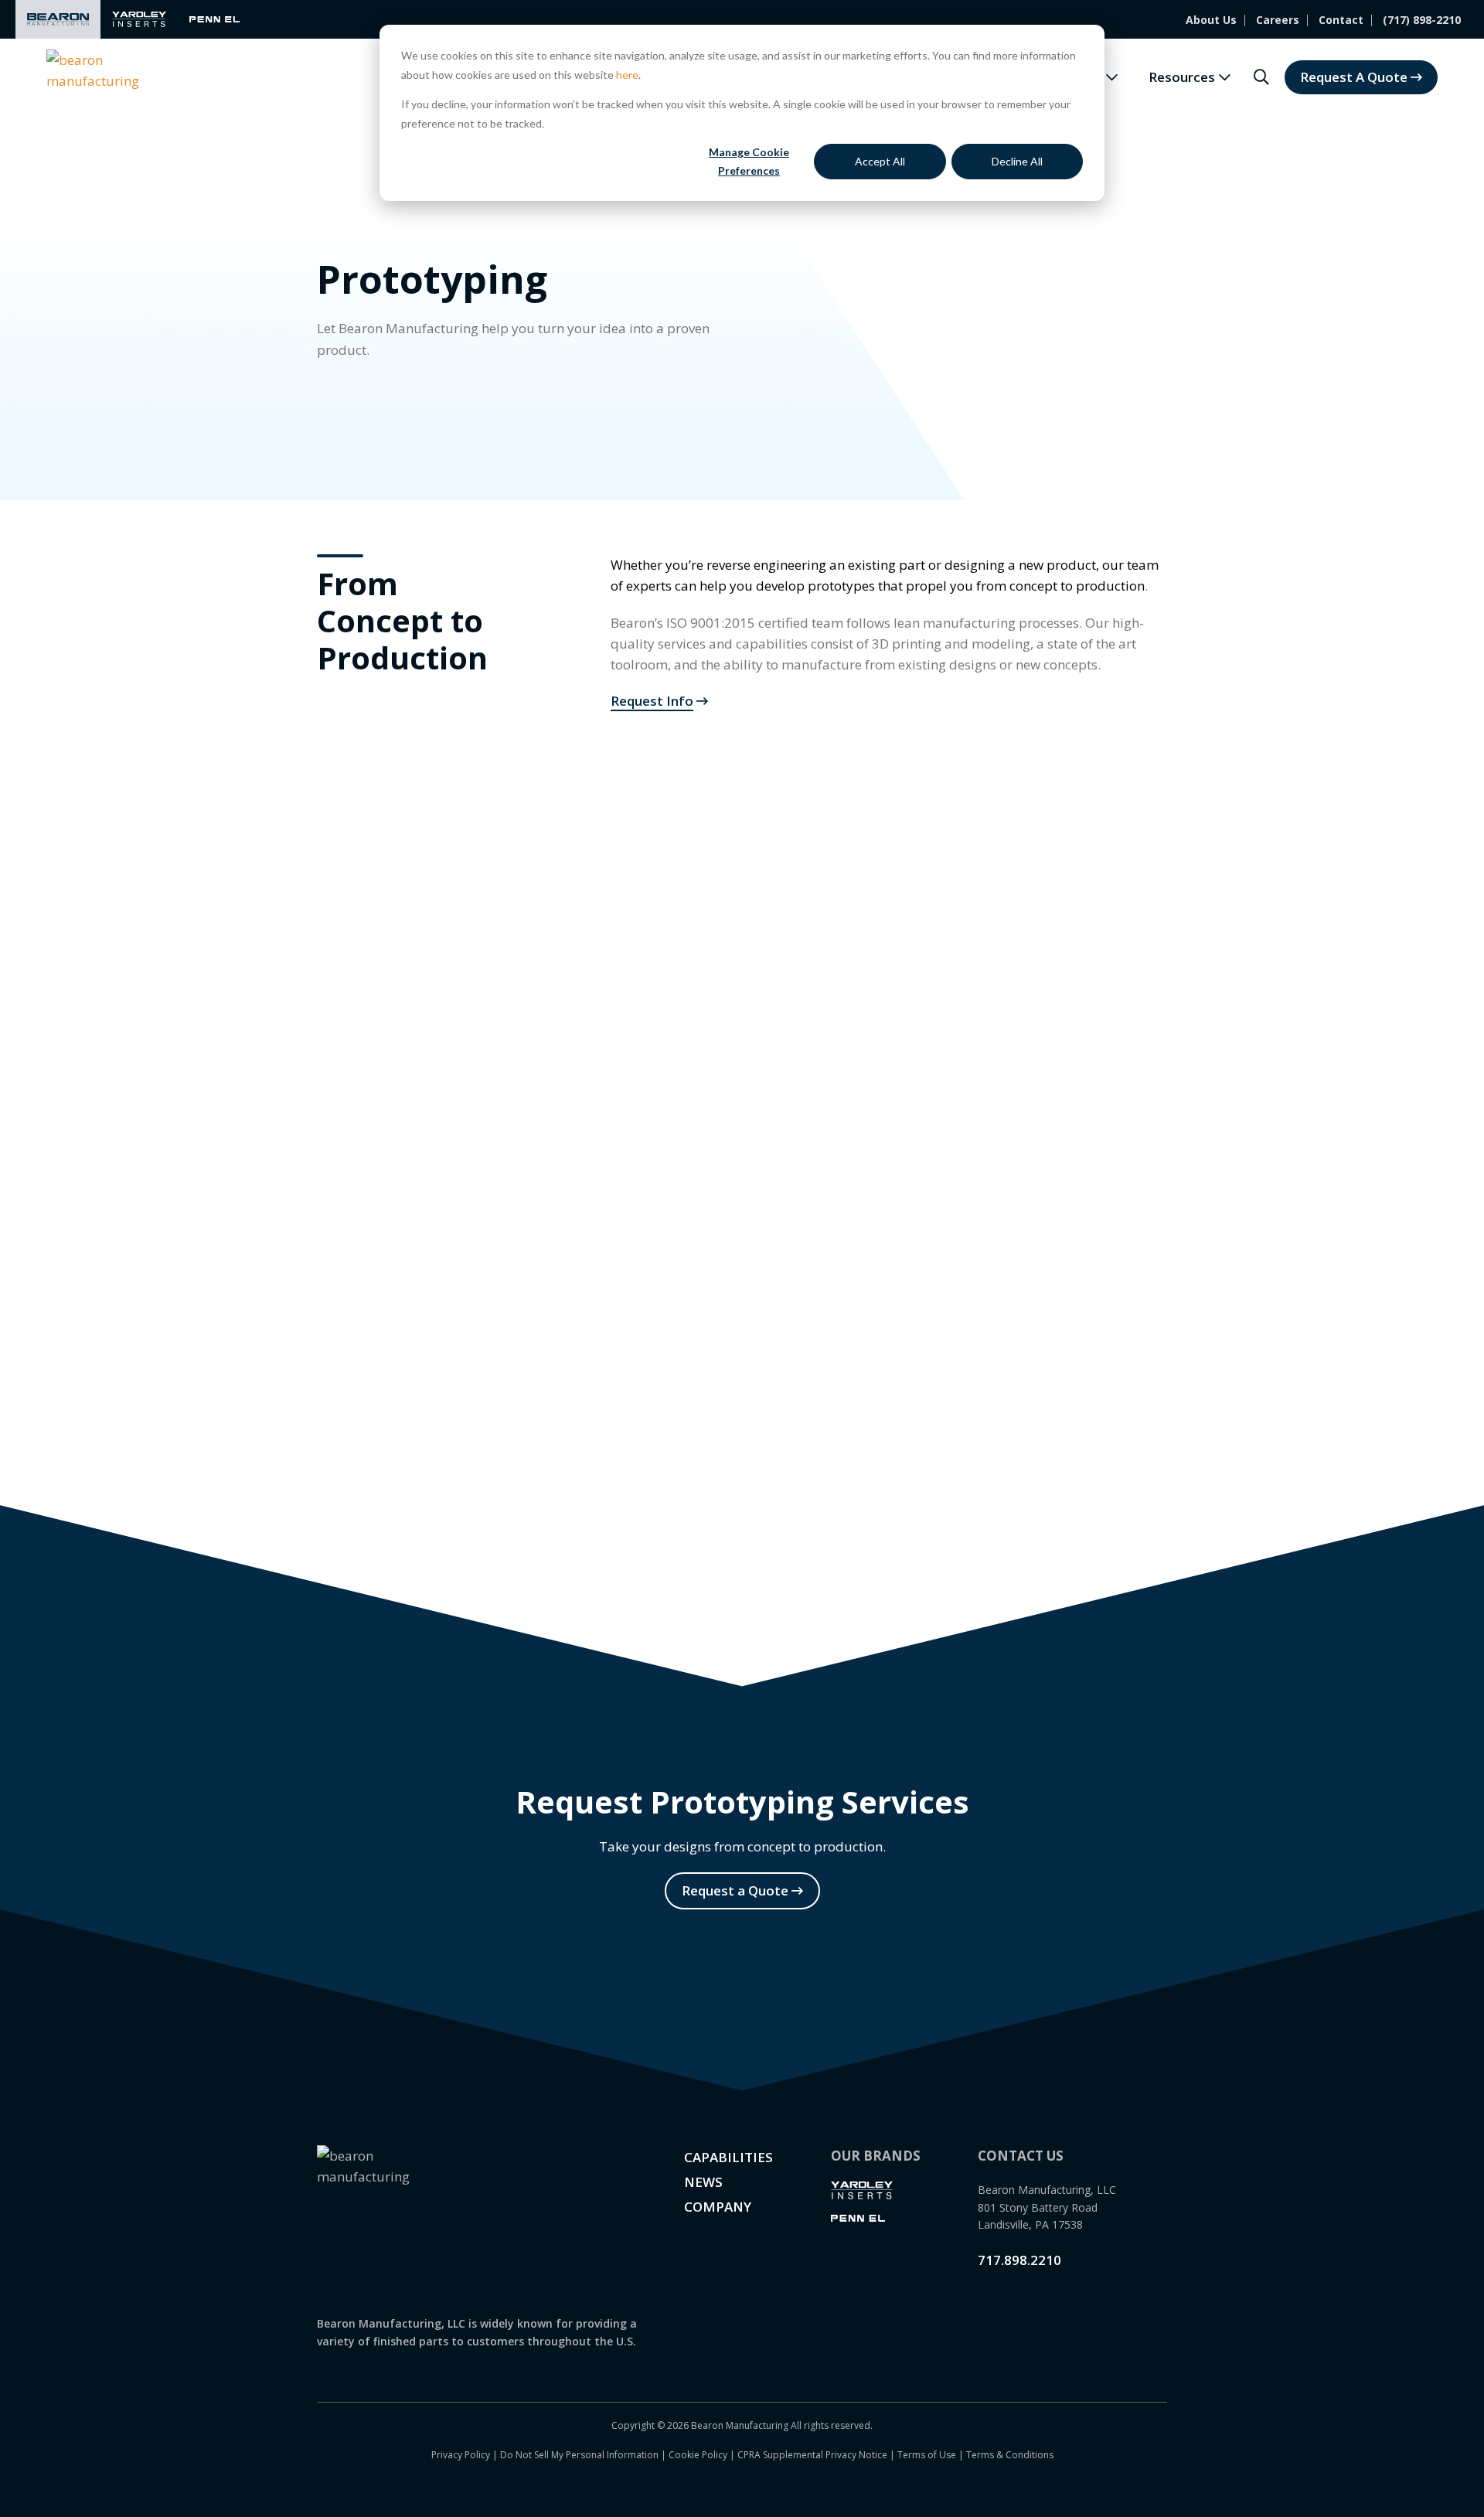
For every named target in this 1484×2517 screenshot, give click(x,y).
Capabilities (728, 2157)
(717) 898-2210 (1422, 20)
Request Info (652, 701)
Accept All (880, 161)
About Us (1211, 20)
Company (718, 2207)
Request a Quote (735, 1890)
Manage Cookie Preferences (749, 162)
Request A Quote (1354, 77)
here (627, 75)
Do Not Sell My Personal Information (579, 2455)
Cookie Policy (698, 2455)
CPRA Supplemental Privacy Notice (812, 2455)
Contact (1341, 20)
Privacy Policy (461, 2455)
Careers (1278, 20)
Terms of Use (927, 2455)
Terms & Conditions (1010, 2455)
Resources (1182, 77)
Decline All (1017, 161)
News (703, 2182)
